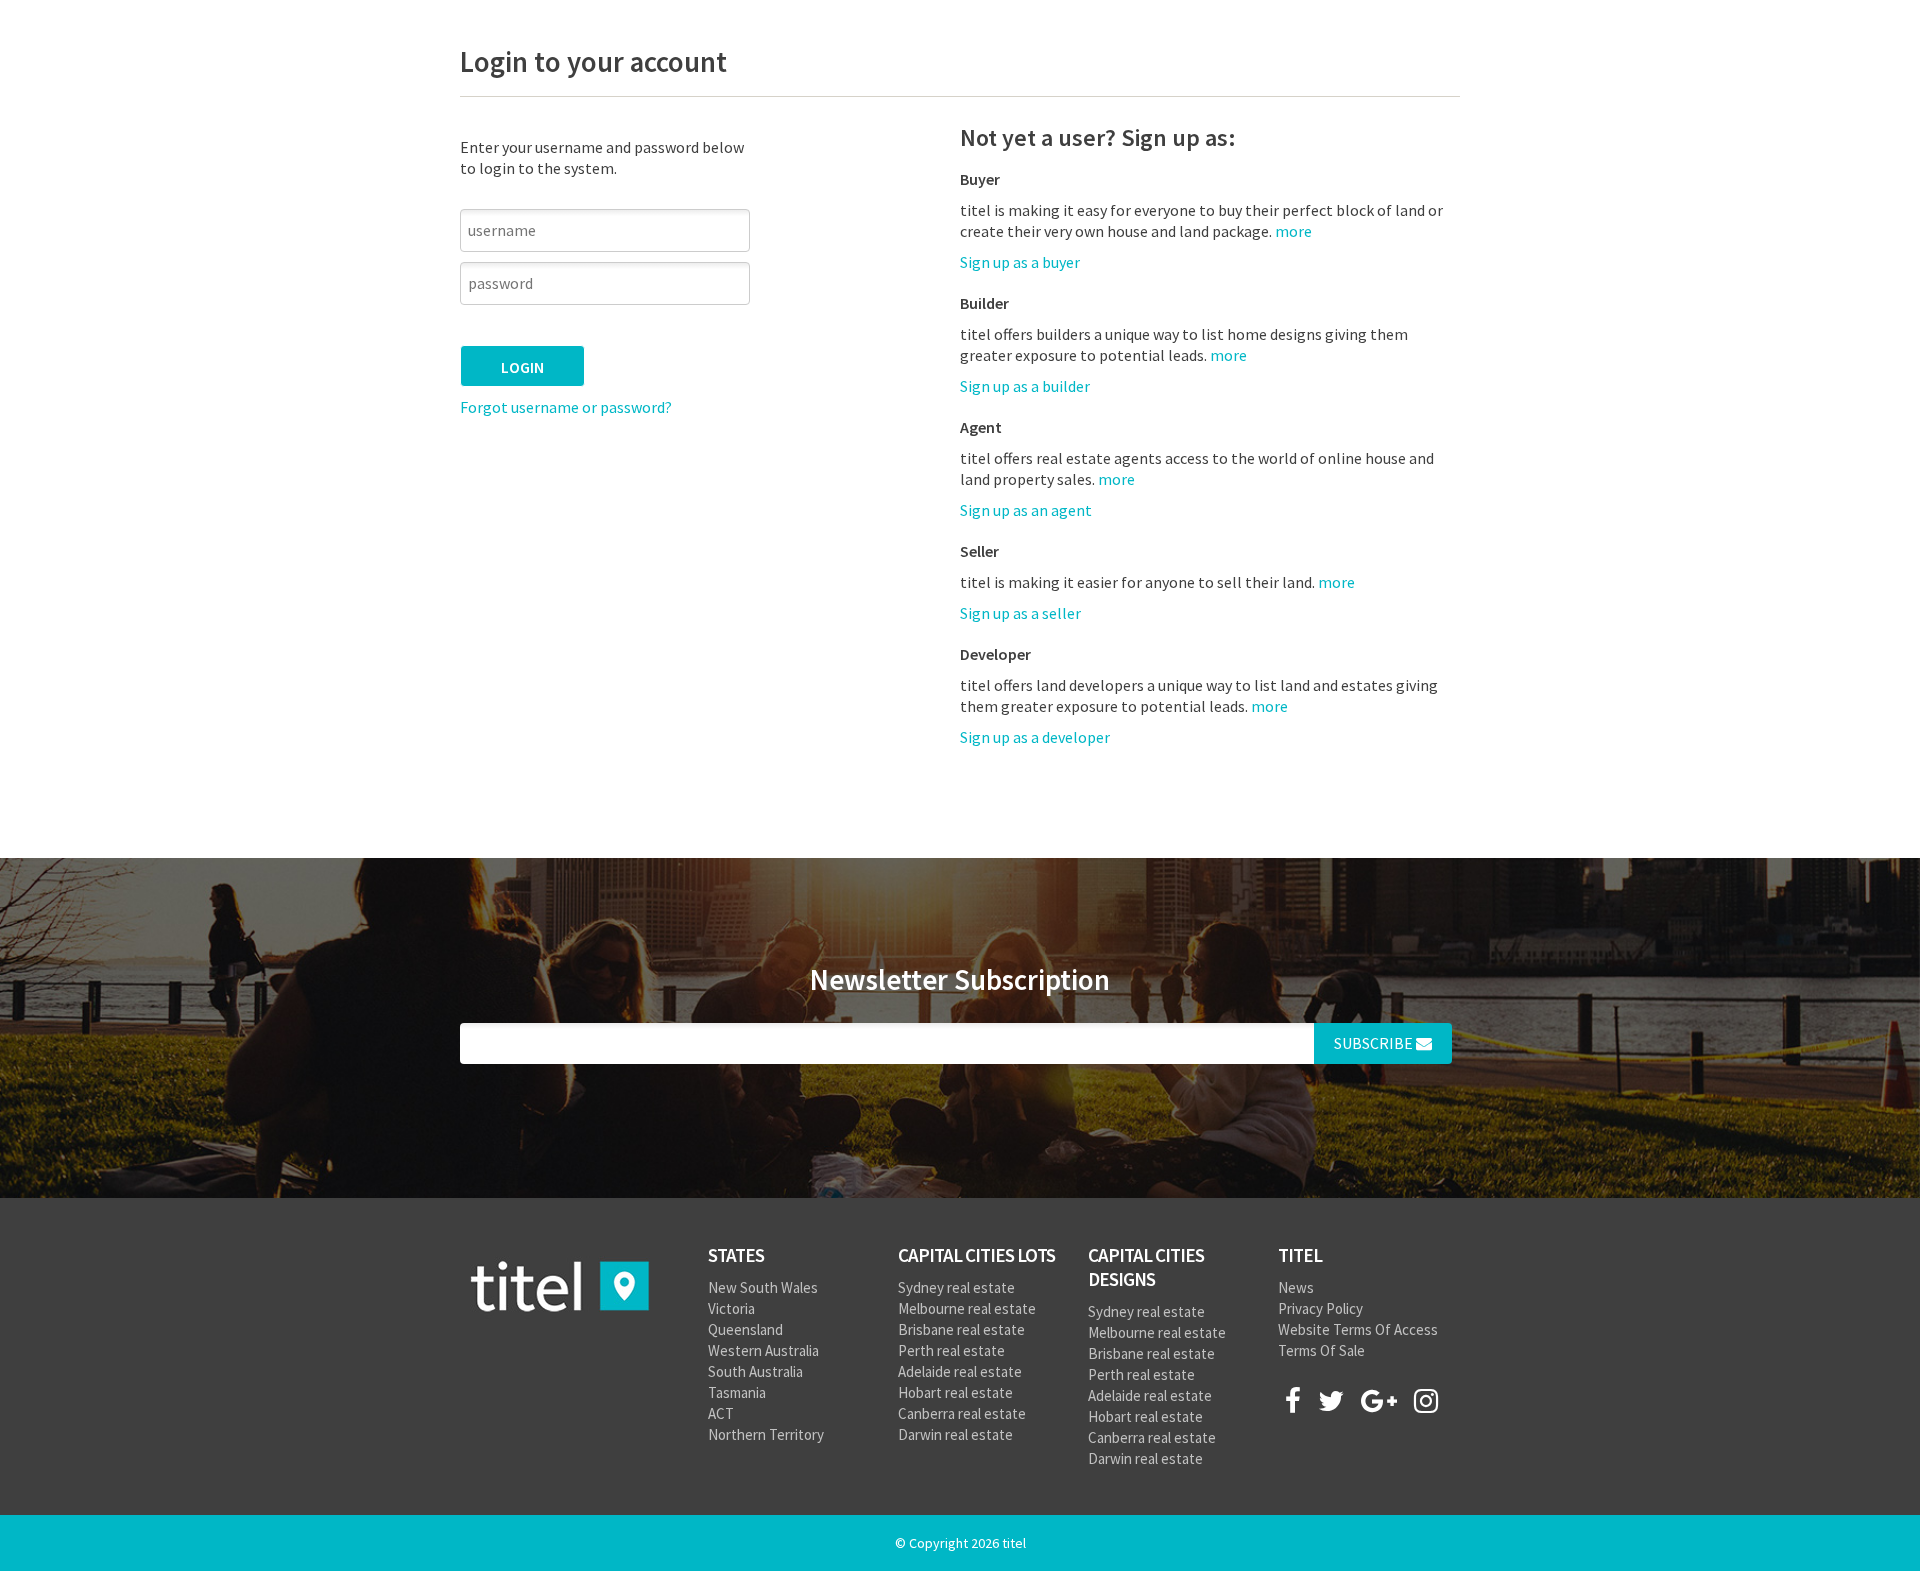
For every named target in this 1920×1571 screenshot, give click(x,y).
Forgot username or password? (566, 407)
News (1296, 1287)
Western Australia (763, 1350)
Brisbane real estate (961, 1329)
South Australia (755, 1371)
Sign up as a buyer (1020, 262)
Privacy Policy (1320, 1308)
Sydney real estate (956, 1287)
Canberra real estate (962, 1413)
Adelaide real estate (960, 1371)
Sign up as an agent (1026, 510)
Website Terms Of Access (1358, 1329)
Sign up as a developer (1035, 737)
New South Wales (763, 1287)
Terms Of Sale (1321, 1350)
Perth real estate (951, 1350)
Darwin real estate (955, 1434)
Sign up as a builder (1025, 386)
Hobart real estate (955, 1392)
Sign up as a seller (1020, 613)
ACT (721, 1413)
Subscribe (1375, 1043)
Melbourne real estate (967, 1308)
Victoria (731, 1308)
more (1228, 355)
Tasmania (737, 1392)
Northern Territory (766, 1434)
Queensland (745, 1329)
